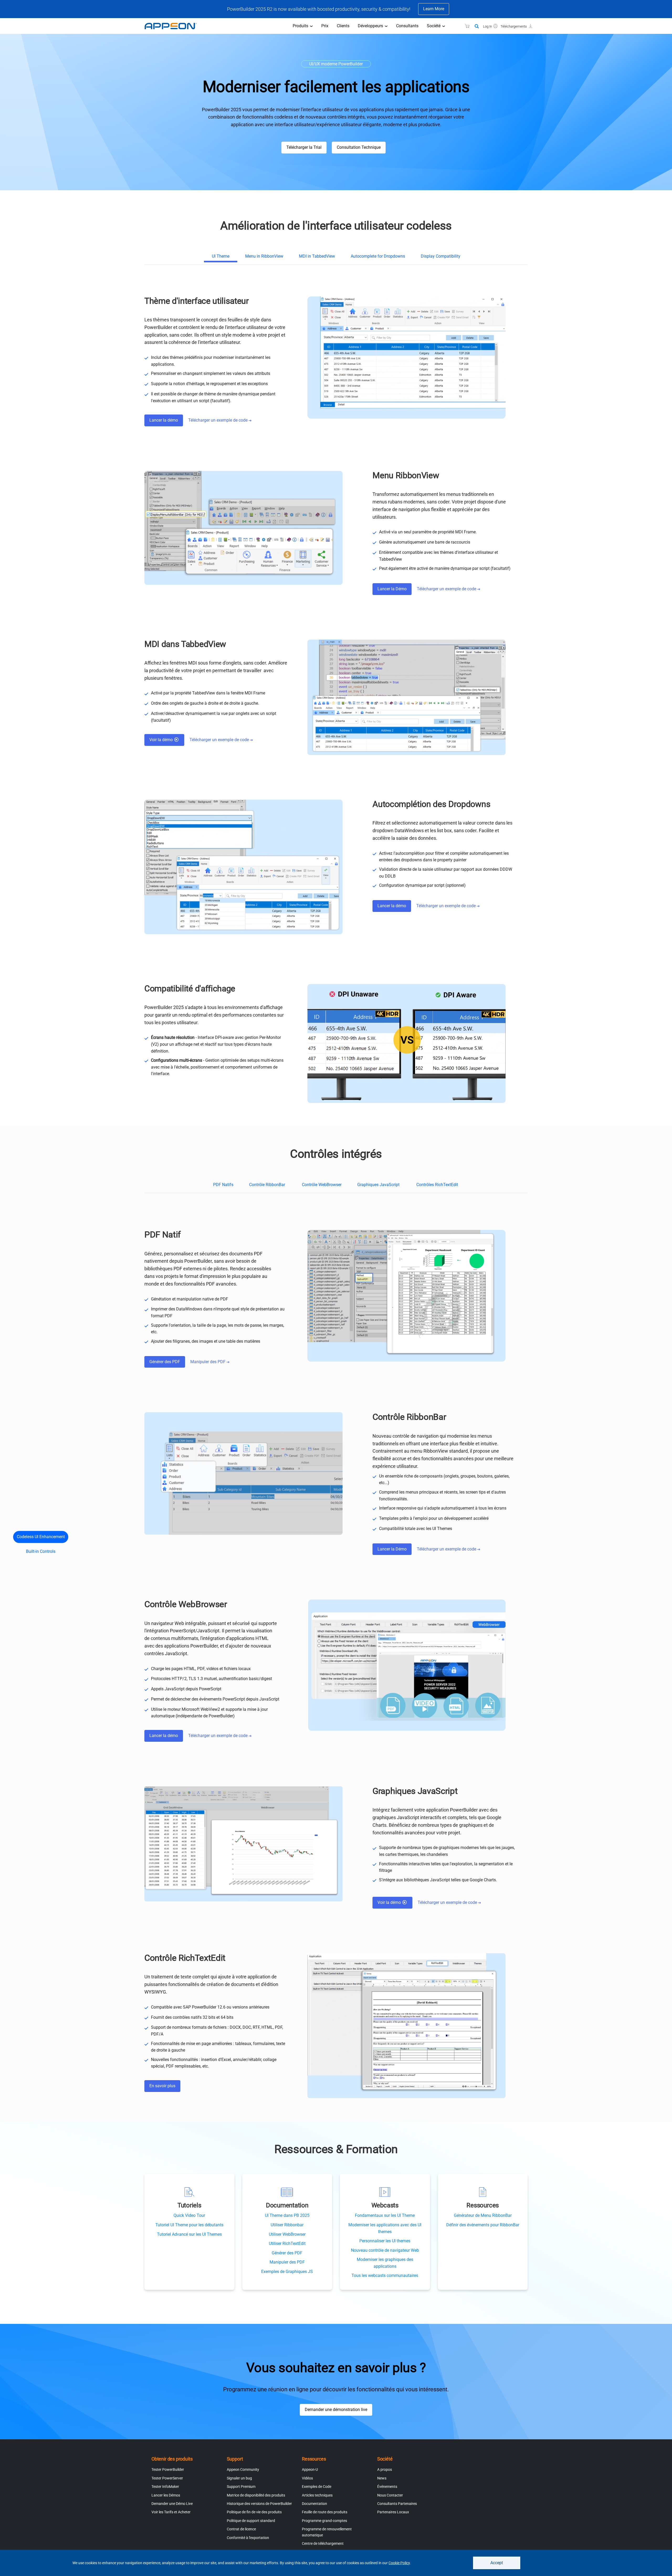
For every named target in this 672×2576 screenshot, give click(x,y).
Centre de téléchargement (323, 2543)
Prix (325, 26)
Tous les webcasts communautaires (385, 2275)
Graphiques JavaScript (379, 1185)
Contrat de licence (241, 2529)
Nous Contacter (390, 2495)
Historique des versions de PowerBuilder (259, 2504)
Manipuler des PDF (208, 1362)
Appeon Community (243, 2469)
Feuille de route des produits (325, 2512)
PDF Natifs (223, 1185)
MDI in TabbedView (317, 256)
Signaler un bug (239, 2478)
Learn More (434, 9)
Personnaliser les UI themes (385, 2241)
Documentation (314, 2504)
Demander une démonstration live (336, 2410)
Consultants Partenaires (397, 2504)
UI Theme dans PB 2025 (287, 2215)
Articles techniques (317, 2495)
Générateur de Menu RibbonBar (483, 2215)
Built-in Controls (41, 1551)
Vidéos (307, 2478)
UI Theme (221, 256)
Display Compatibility (441, 256)
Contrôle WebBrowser (322, 1185)
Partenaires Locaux (393, 2512)
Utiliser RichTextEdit (287, 2243)
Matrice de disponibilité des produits (256, 2495)
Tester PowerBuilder (168, 2469)
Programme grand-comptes (324, 2521)
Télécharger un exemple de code (218, 420)
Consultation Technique (359, 147)
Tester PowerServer (167, 2478)
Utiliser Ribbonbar (287, 2225)
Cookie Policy (399, 2563)
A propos (385, 2469)
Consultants (407, 26)
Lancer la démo (164, 420)
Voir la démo (162, 740)
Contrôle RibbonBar (268, 1185)
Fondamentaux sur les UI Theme (385, 2215)
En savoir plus (162, 2086)
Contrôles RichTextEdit (438, 1185)
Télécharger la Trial (304, 147)
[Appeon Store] (464, 26)
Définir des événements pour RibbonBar (483, 2225)
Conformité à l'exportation (248, 2538)
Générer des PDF (165, 1362)
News (382, 2478)
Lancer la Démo (392, 589)
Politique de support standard (251, 2521)
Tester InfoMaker (165, 2487)
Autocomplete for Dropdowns (378, 256)
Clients (343, 26)
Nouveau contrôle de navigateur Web (385, 2250)
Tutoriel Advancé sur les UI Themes (189, 2234)
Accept (497, 2563)
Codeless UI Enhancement (41, 1537)
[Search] (477, 26)
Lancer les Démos (166, 2495)
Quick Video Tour (189, 2215)
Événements (387, 2487)
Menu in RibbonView (264, 256)
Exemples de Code (317, 2487)
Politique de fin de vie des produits (254, 2512)
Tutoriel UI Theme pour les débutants (189, 2225)
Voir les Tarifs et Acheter (171, 2512)
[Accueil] (173, 26)
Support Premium (241, 2487)
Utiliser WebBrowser (287, 2234)
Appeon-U (310, 2469)
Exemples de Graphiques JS (287, 2272)
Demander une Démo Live (172, 2504)
